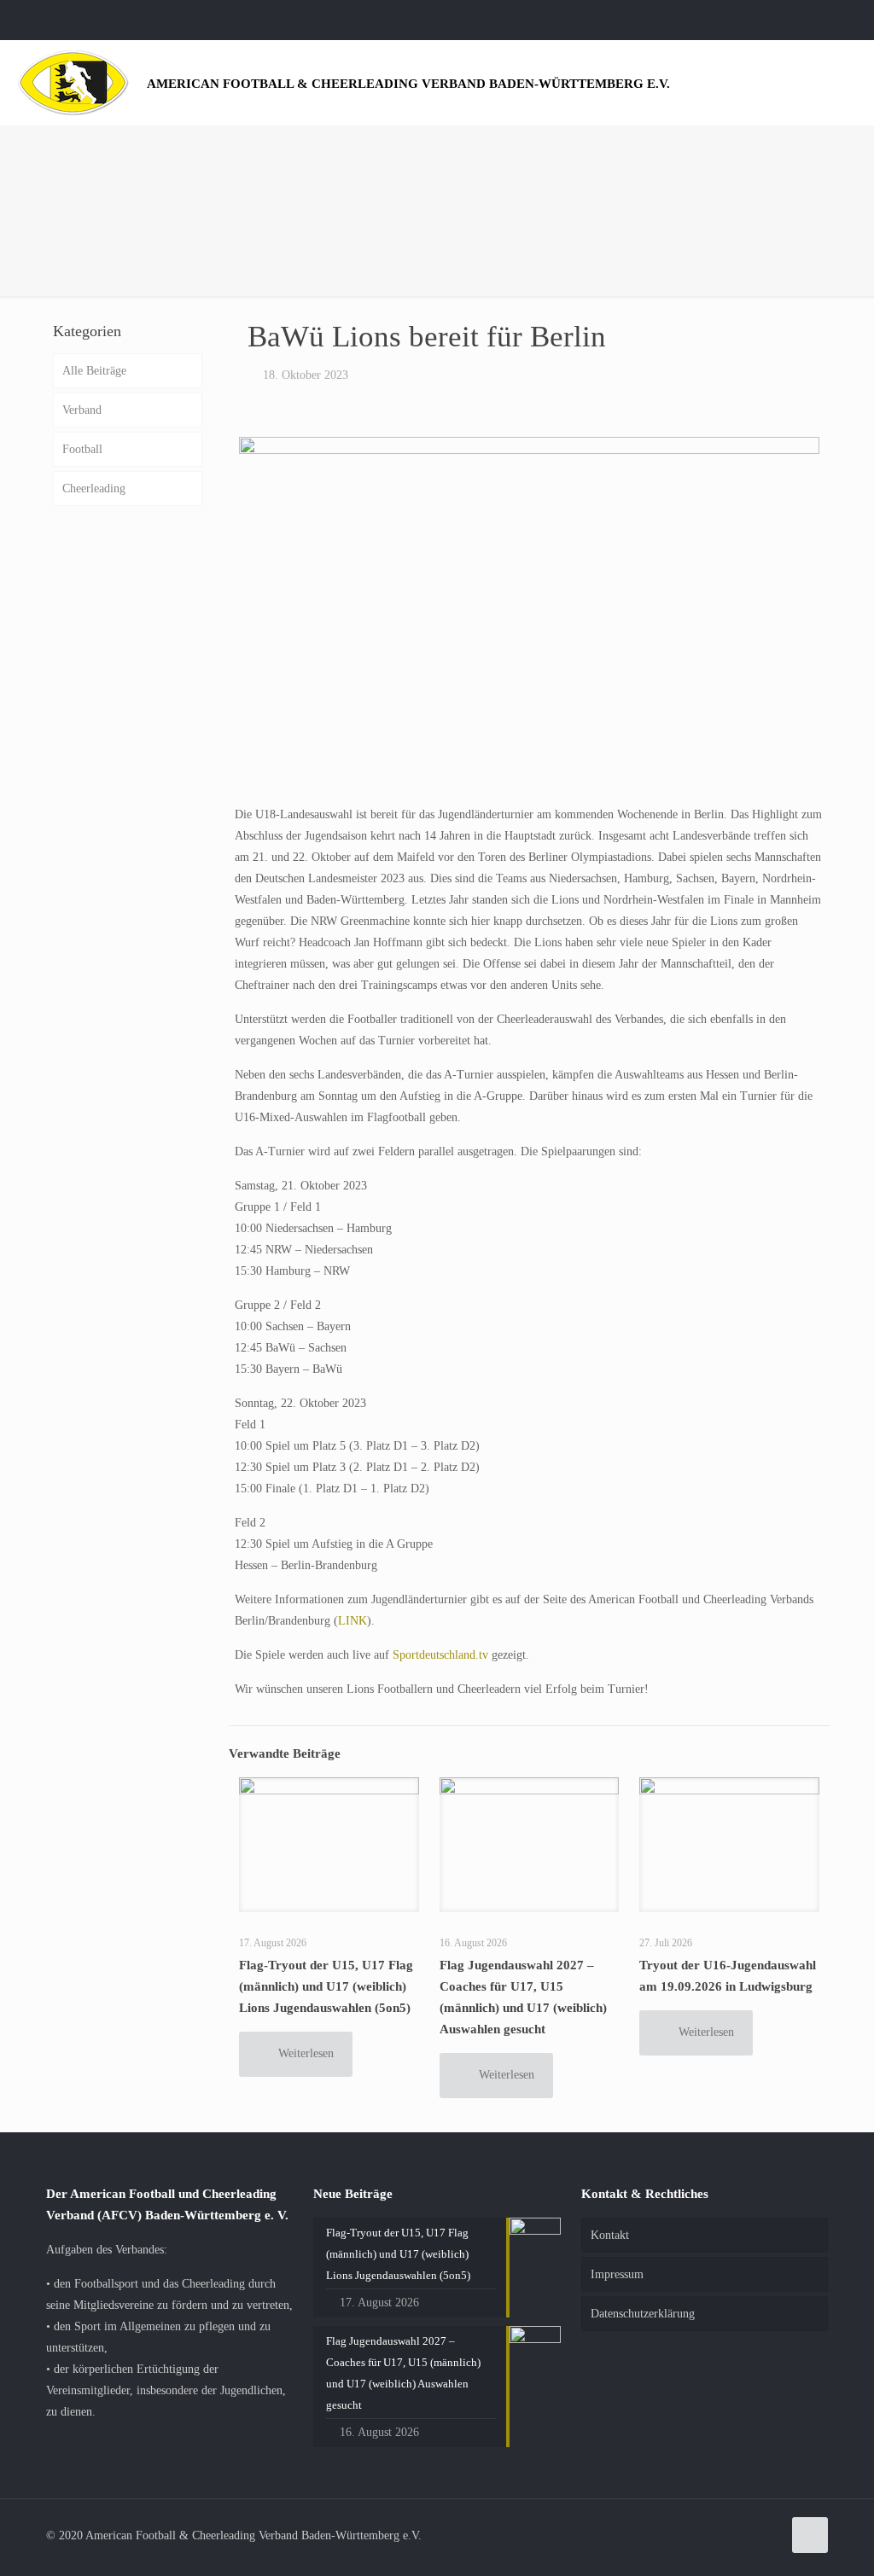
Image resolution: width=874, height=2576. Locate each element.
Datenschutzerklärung (643, 2314)
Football (82, 449)
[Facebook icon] (837, 20)
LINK (353, 1621)
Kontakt (610, 2235)
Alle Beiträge (94, 371)
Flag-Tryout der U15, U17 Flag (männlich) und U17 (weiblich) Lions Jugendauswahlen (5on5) (326, 1986)
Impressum (617, 2274)
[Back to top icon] (810, 2535)
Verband (82, 410)
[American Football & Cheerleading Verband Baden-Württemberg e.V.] (73, 82)
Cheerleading (94, 488)
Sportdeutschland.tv (440, 1655)
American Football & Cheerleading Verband (408, 83)
